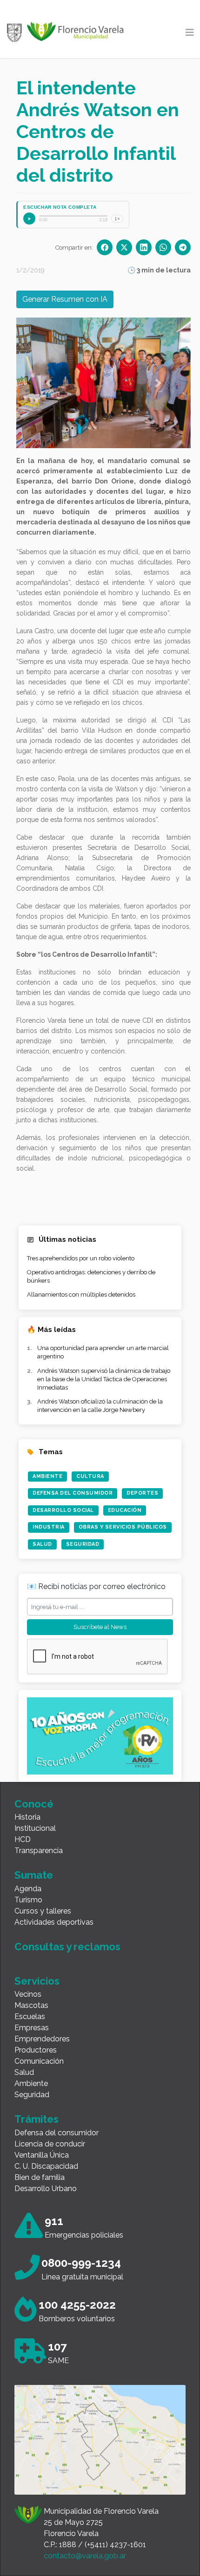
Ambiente (47, 1476)
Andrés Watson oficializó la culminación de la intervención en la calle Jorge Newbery (100, 1406)
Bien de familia (40, 2177)
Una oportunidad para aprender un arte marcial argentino (103, 1352)
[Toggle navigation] (190, 33)
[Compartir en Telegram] (183, 247)
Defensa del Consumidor (73, 1493)
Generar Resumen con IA (65, 299)
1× (117, 219)
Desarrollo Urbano (46, 2189)
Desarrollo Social (63, 1510)
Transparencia (39, 1851)
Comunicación (39, 2061)
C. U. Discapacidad (46, 2166)
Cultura (90, 1476)
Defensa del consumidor (57, 2133)
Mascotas (31, 2005)
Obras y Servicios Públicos (123, 1527)
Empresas (32, 2028)
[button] (49, 383)
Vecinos (28, 1994)
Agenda (28, 1889)
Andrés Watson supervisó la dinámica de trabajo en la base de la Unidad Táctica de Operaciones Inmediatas (104, 1379)
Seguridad (83, 1544)
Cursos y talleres (43, 1911)
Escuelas (30, 2016)
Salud (42, 1544)
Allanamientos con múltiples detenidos (81, 1295)
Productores (36, 2050)
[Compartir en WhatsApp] (163, 247)
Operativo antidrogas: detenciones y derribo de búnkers (91, 1276)
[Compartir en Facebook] (105, 247)
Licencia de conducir (50, 2144)
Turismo (28, 1900)
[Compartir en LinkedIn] (144, 247)
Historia (27, 1817)
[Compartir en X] (124, 247)
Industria (49, 1527)
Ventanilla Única (42, 2155)
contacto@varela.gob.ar (85, 2556)
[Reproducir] (29, 219)
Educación (125, 1510)
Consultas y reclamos (67, 1947)
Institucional (35, 1828)
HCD (23, 1839)
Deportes (142, 1493)
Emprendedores (42, 2039)
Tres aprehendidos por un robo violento (81, 1258)
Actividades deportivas (54, 1922)
